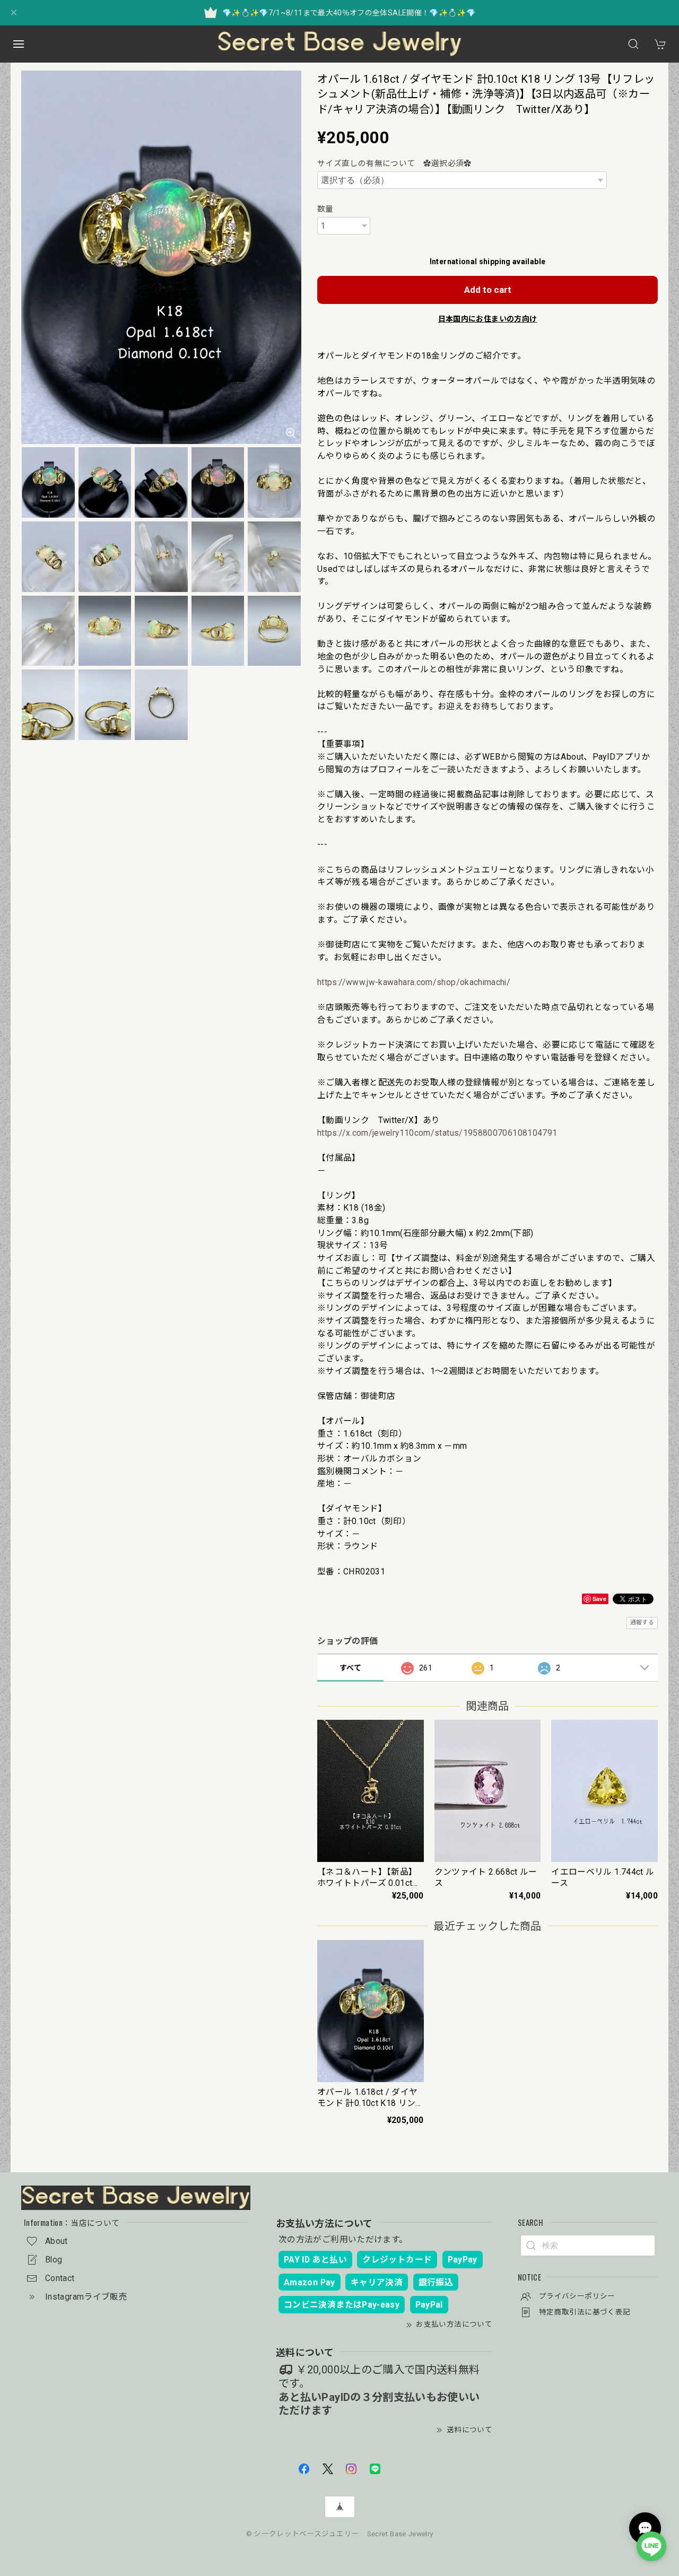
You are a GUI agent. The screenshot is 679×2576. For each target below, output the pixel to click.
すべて (350, 1668)
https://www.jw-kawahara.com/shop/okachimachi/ (414, 982)
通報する (642, 1622)
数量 (325, 209)
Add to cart (488, 290)
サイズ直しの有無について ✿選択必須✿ (395, 163)
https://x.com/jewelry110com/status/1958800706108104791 (437, 1133)
